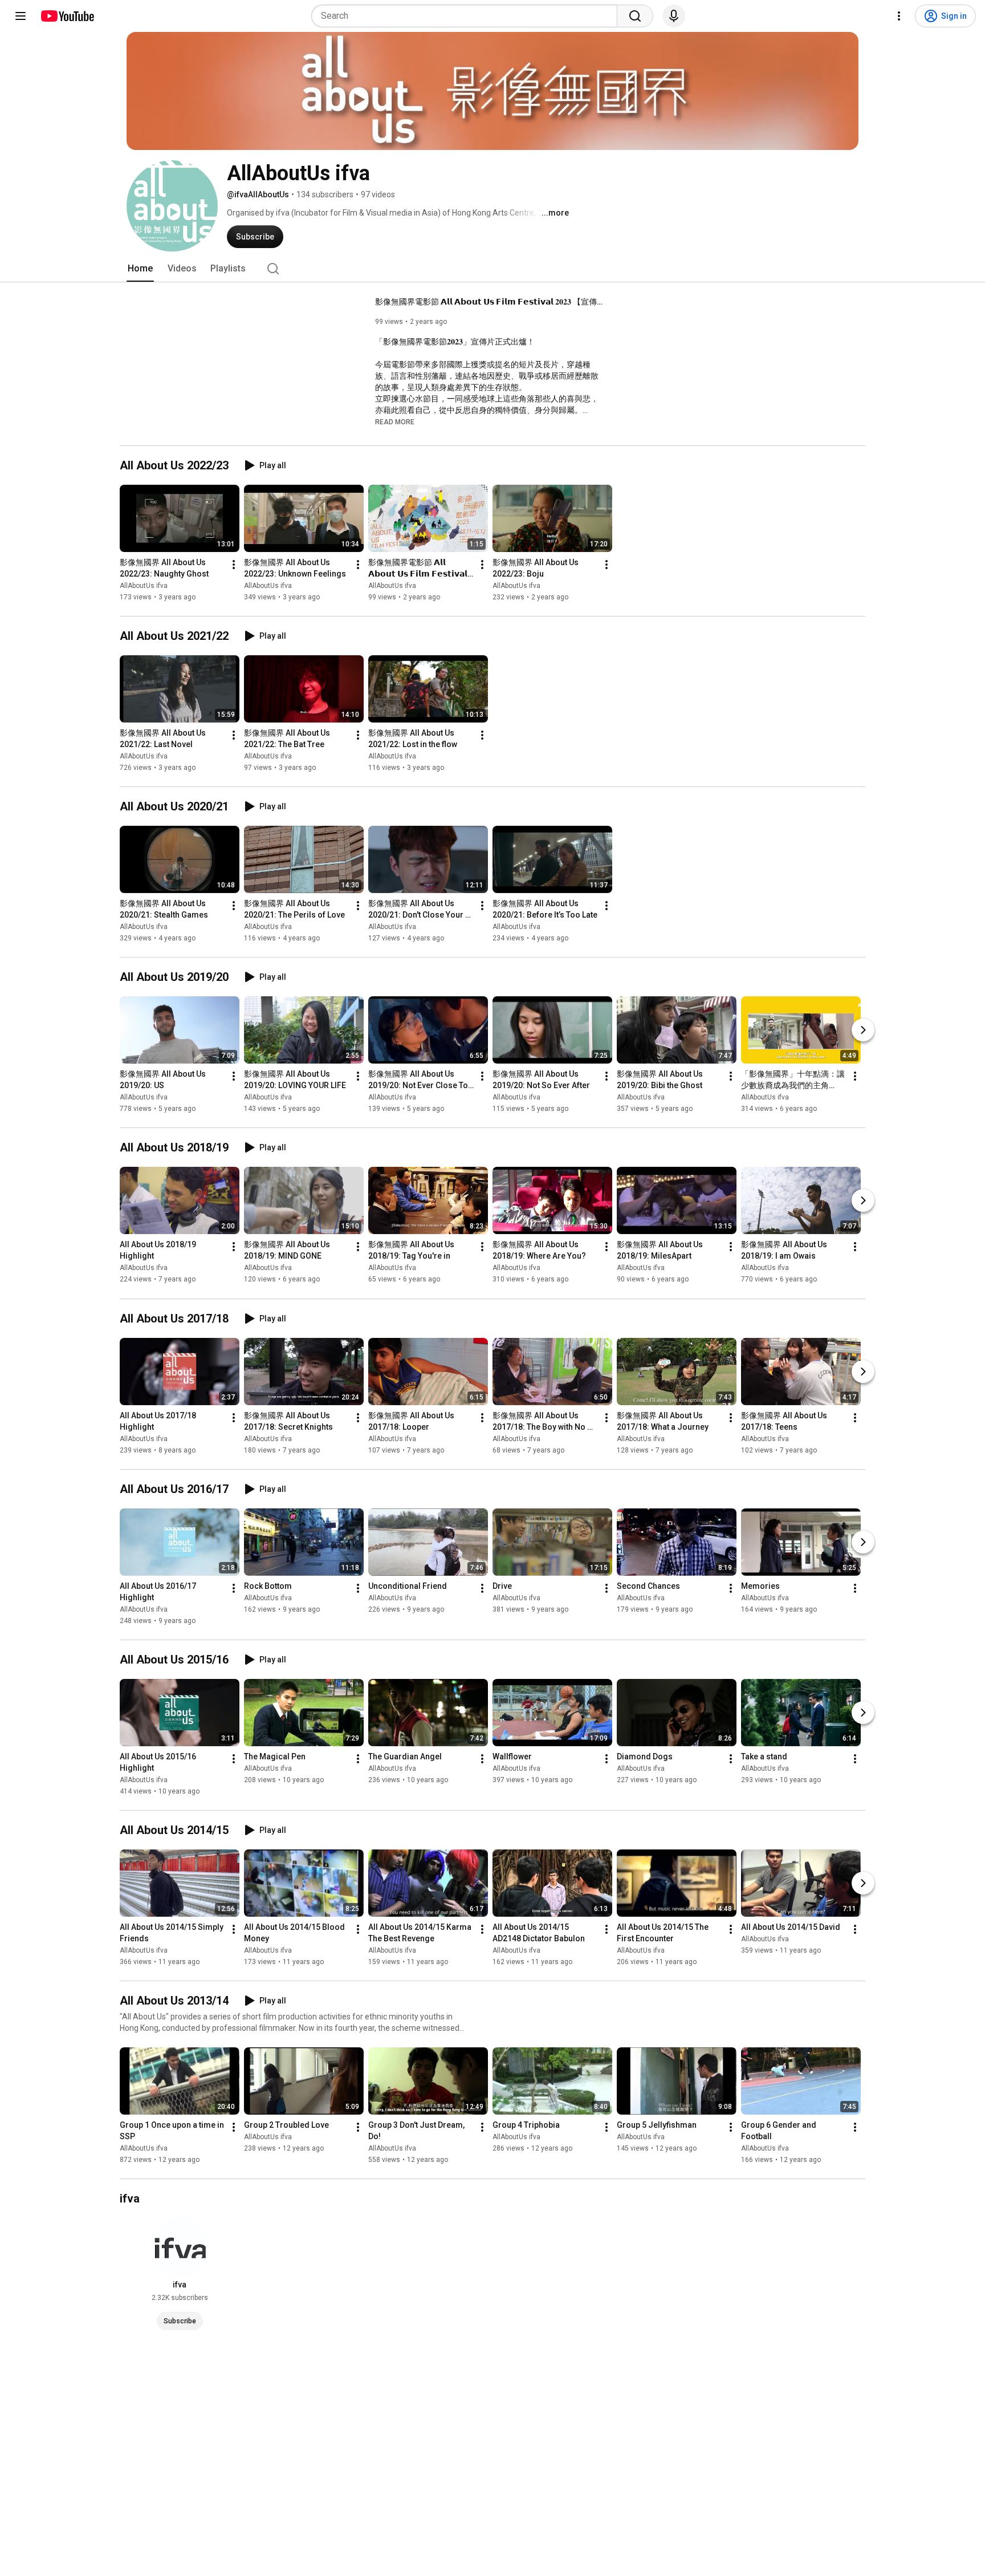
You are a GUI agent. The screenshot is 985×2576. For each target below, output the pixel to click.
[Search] (635, 16)
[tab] (140, 269)
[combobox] (468, 16)
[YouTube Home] (67, 16)
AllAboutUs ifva (144, 586)
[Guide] (21, 16)
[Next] (863, 1030)
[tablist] (492, 269)
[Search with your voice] (674, 16)
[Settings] (899, 16)
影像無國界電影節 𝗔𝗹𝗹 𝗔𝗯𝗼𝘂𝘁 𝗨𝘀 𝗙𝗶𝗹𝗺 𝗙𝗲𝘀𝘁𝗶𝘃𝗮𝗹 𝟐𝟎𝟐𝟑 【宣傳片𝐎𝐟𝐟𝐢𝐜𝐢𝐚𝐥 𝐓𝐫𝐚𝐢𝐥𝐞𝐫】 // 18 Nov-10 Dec (489, 302)
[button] (395, 421)
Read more (395, 422)
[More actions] (234, 565)
